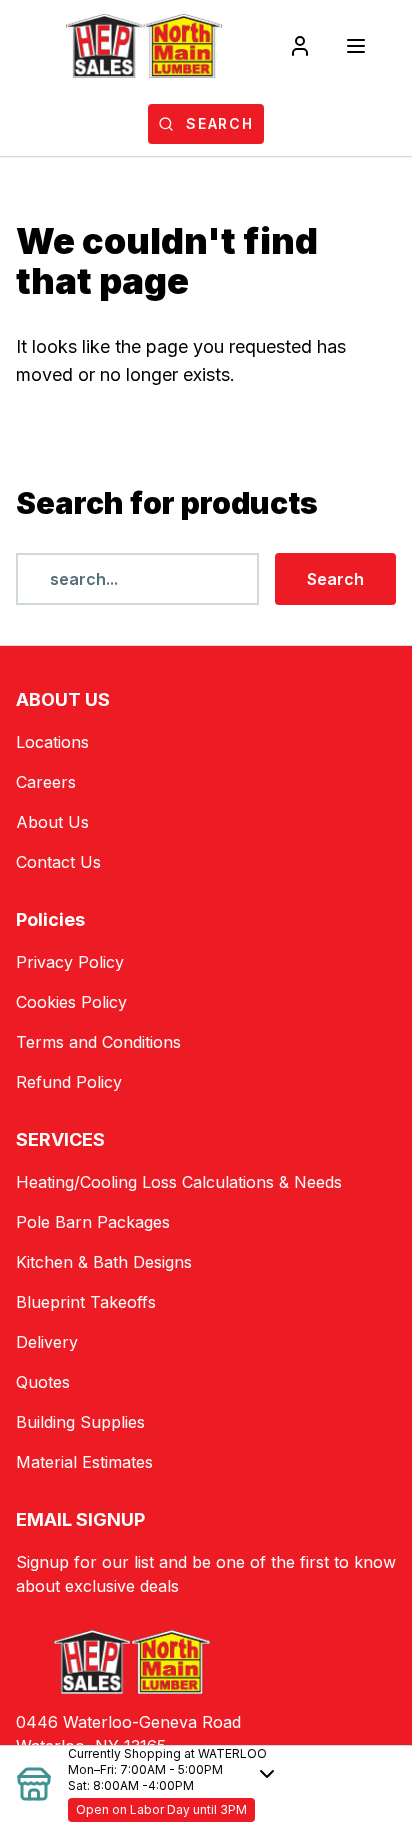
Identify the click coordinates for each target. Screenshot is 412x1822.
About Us (52, 822)
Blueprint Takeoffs (86, 1302)
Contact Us (58, 862)
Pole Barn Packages (93, 1222)
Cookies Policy (71, 1002)
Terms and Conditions (98, 1042)
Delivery (47, 1342)
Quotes (43, 1382)
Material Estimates (84, 1462)
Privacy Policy (70, 962)
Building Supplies (80, 1422)
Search (335, 579)
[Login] (300, 46)
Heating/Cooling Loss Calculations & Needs (179, 1182)
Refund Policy (69, 1082)
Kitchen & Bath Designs (104, 1262)
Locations (52, 742)
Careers (46, 782)
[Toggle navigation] (356, 46)
